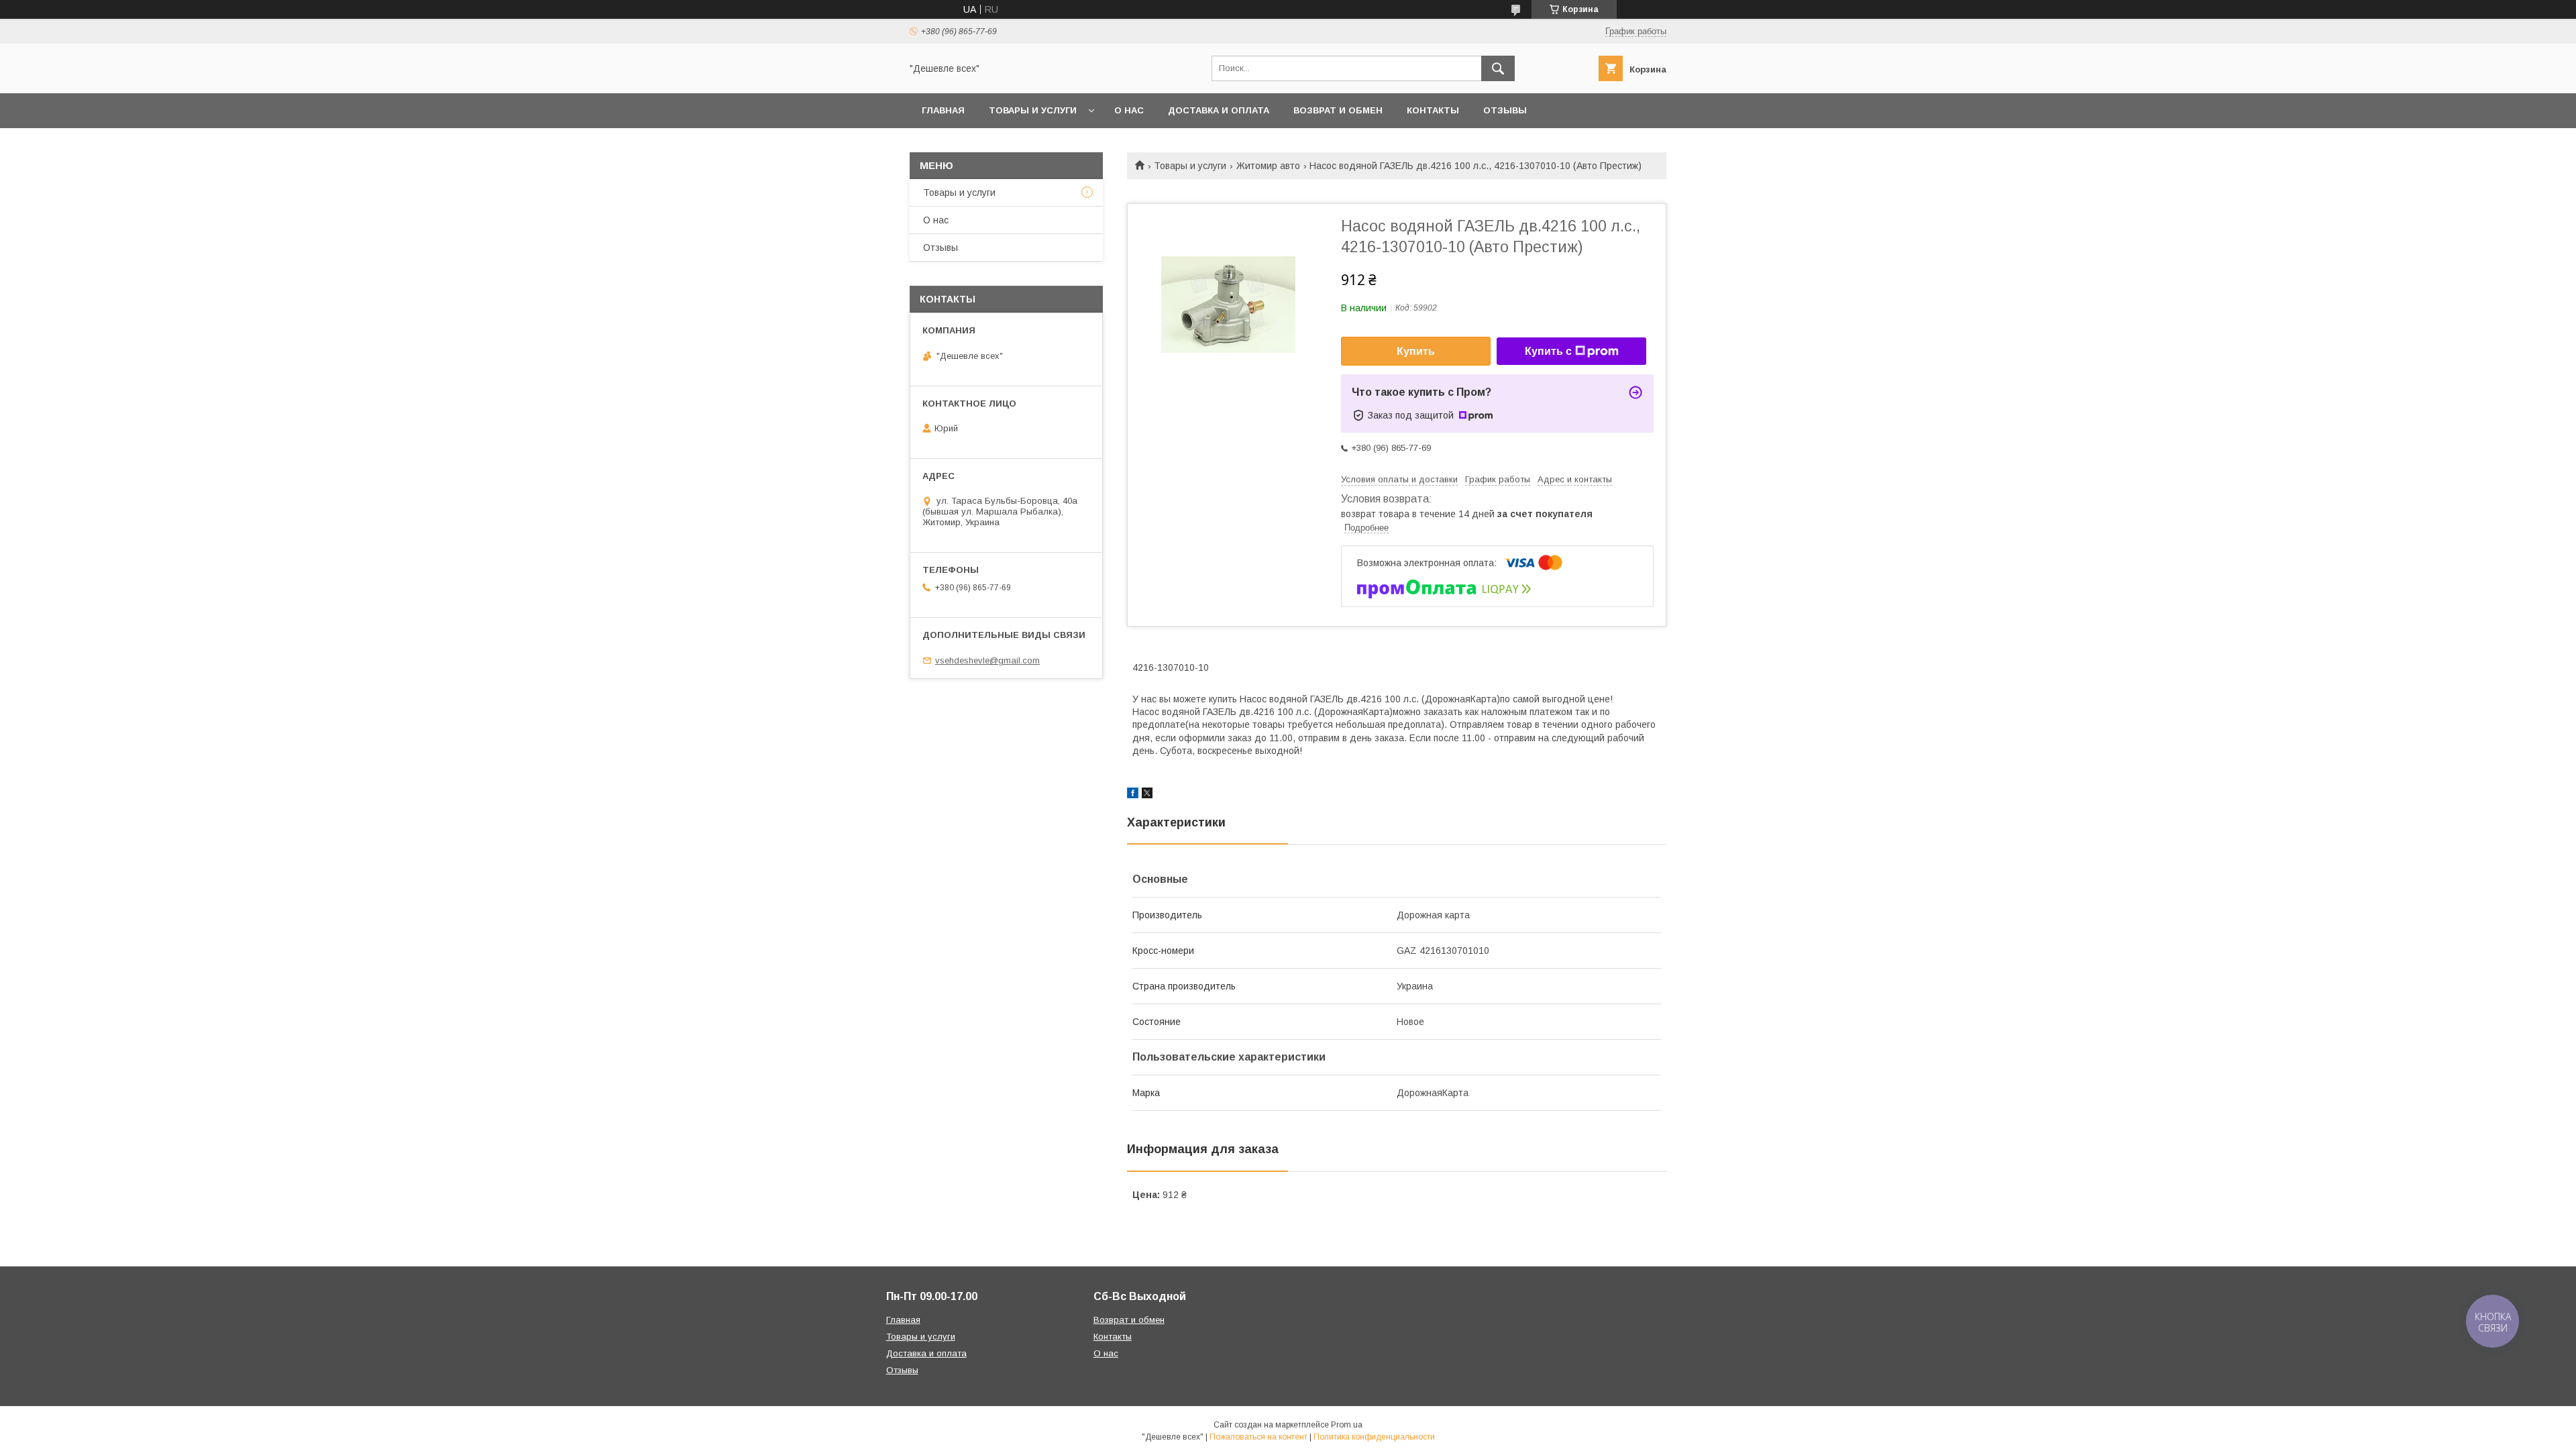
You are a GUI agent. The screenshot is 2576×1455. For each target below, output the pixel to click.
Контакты (1433, 110)
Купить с (1548, 351)
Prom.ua (1347, 1425)
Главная (943, 110)
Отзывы (1505, 110)
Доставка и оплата (1219, 110)
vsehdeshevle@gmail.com (987, 660)
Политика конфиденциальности (1374, 1437)
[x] (1147, 795)
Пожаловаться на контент (1258, 1437)
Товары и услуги (1033, 110)
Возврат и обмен (1338, 110)
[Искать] (1498, 68)
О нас (1129, 110)
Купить (1416, 351)
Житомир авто (1268, 166)
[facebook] (1133, 795)
